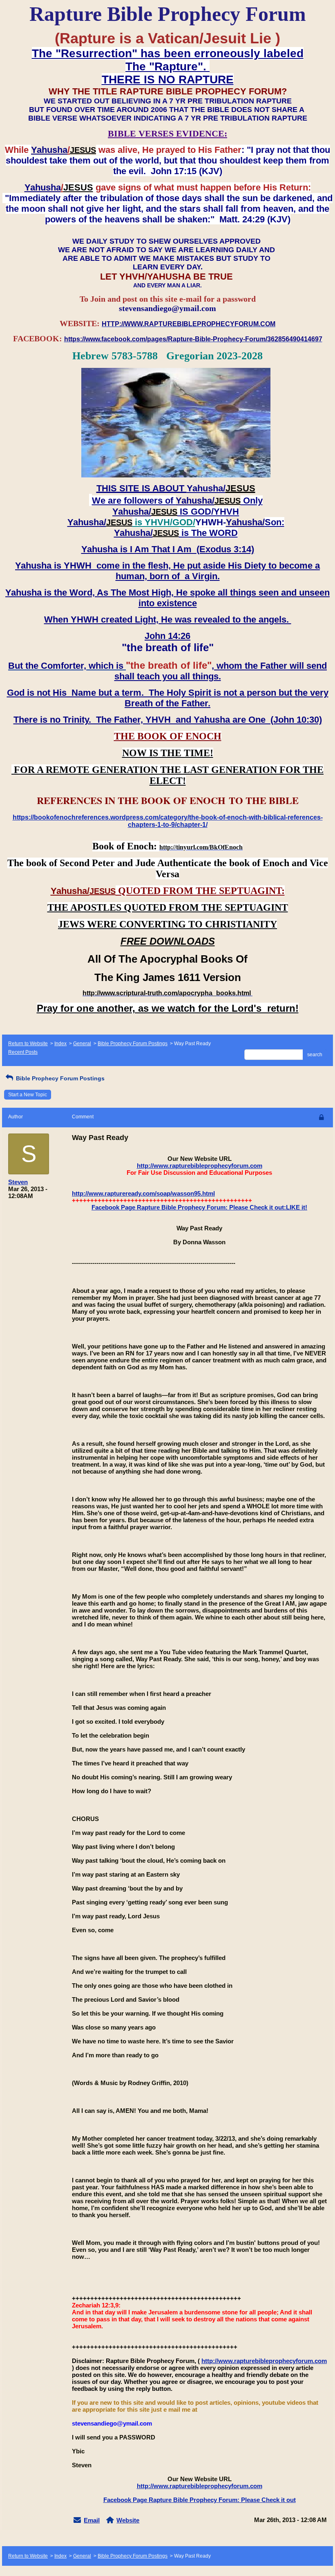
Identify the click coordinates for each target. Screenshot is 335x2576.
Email (92, 2520)
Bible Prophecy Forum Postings (133, 1044)
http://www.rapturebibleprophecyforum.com (200, 1166)
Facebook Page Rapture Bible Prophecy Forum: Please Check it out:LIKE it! (199, 1207)
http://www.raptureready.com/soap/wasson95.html (143, 1193)
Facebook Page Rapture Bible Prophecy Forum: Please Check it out (200, 2500)
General (82, 1044)
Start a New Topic (28, 1095)
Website (128, 2520)
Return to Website (28, 1044)
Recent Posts (23, 1052)
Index (60, 1044)
